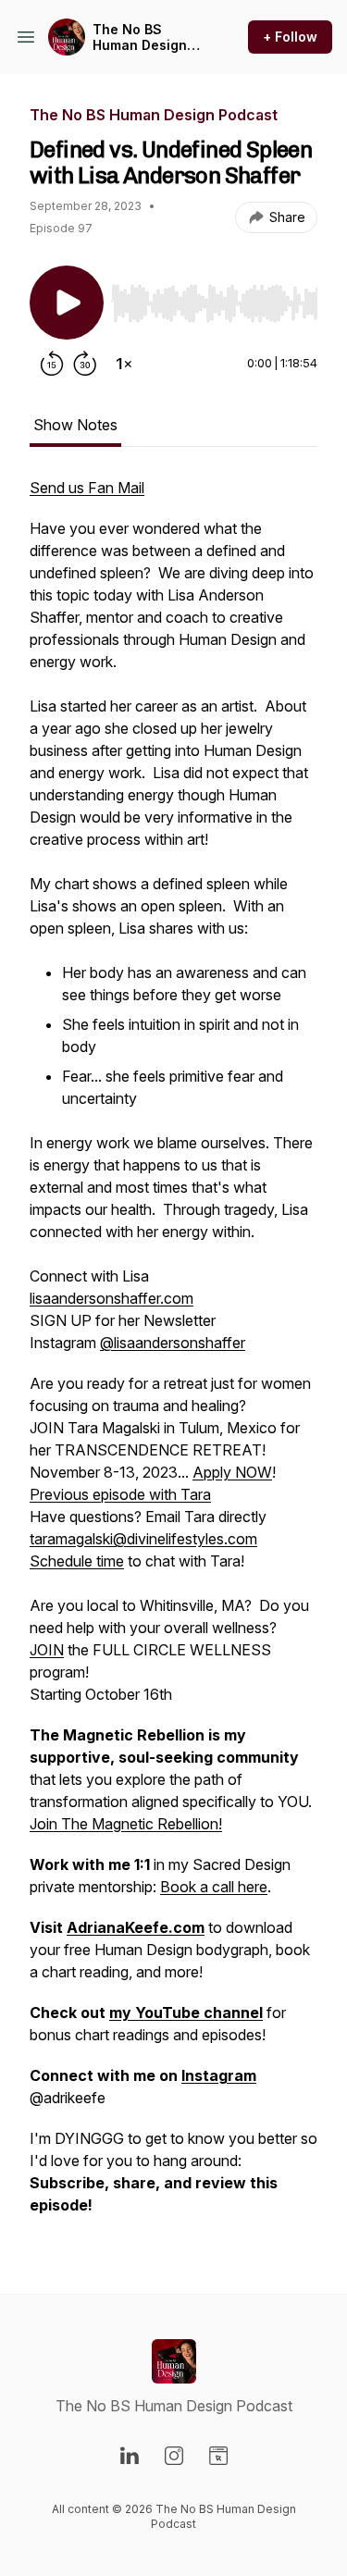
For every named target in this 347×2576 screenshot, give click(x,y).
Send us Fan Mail (87, 488)
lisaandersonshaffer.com (112, 1298)
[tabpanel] (173, 1356)
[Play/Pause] (67, 303)
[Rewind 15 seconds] (52, 364)
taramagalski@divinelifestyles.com (143, 1539)
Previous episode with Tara (120, 1494)
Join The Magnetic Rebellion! (126, 1824)
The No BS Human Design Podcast (140, 37)
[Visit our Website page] (218, 2456)
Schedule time (77, 1561)
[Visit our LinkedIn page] (130, 2456)
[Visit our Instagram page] (174, 2456)
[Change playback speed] (124, 364)
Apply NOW (232, 1472)
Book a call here (214, 1887)
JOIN (47, 1650)
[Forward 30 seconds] (85, 364)
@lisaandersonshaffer (173, 1343)
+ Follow (290, 37)
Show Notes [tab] (75, 425)
